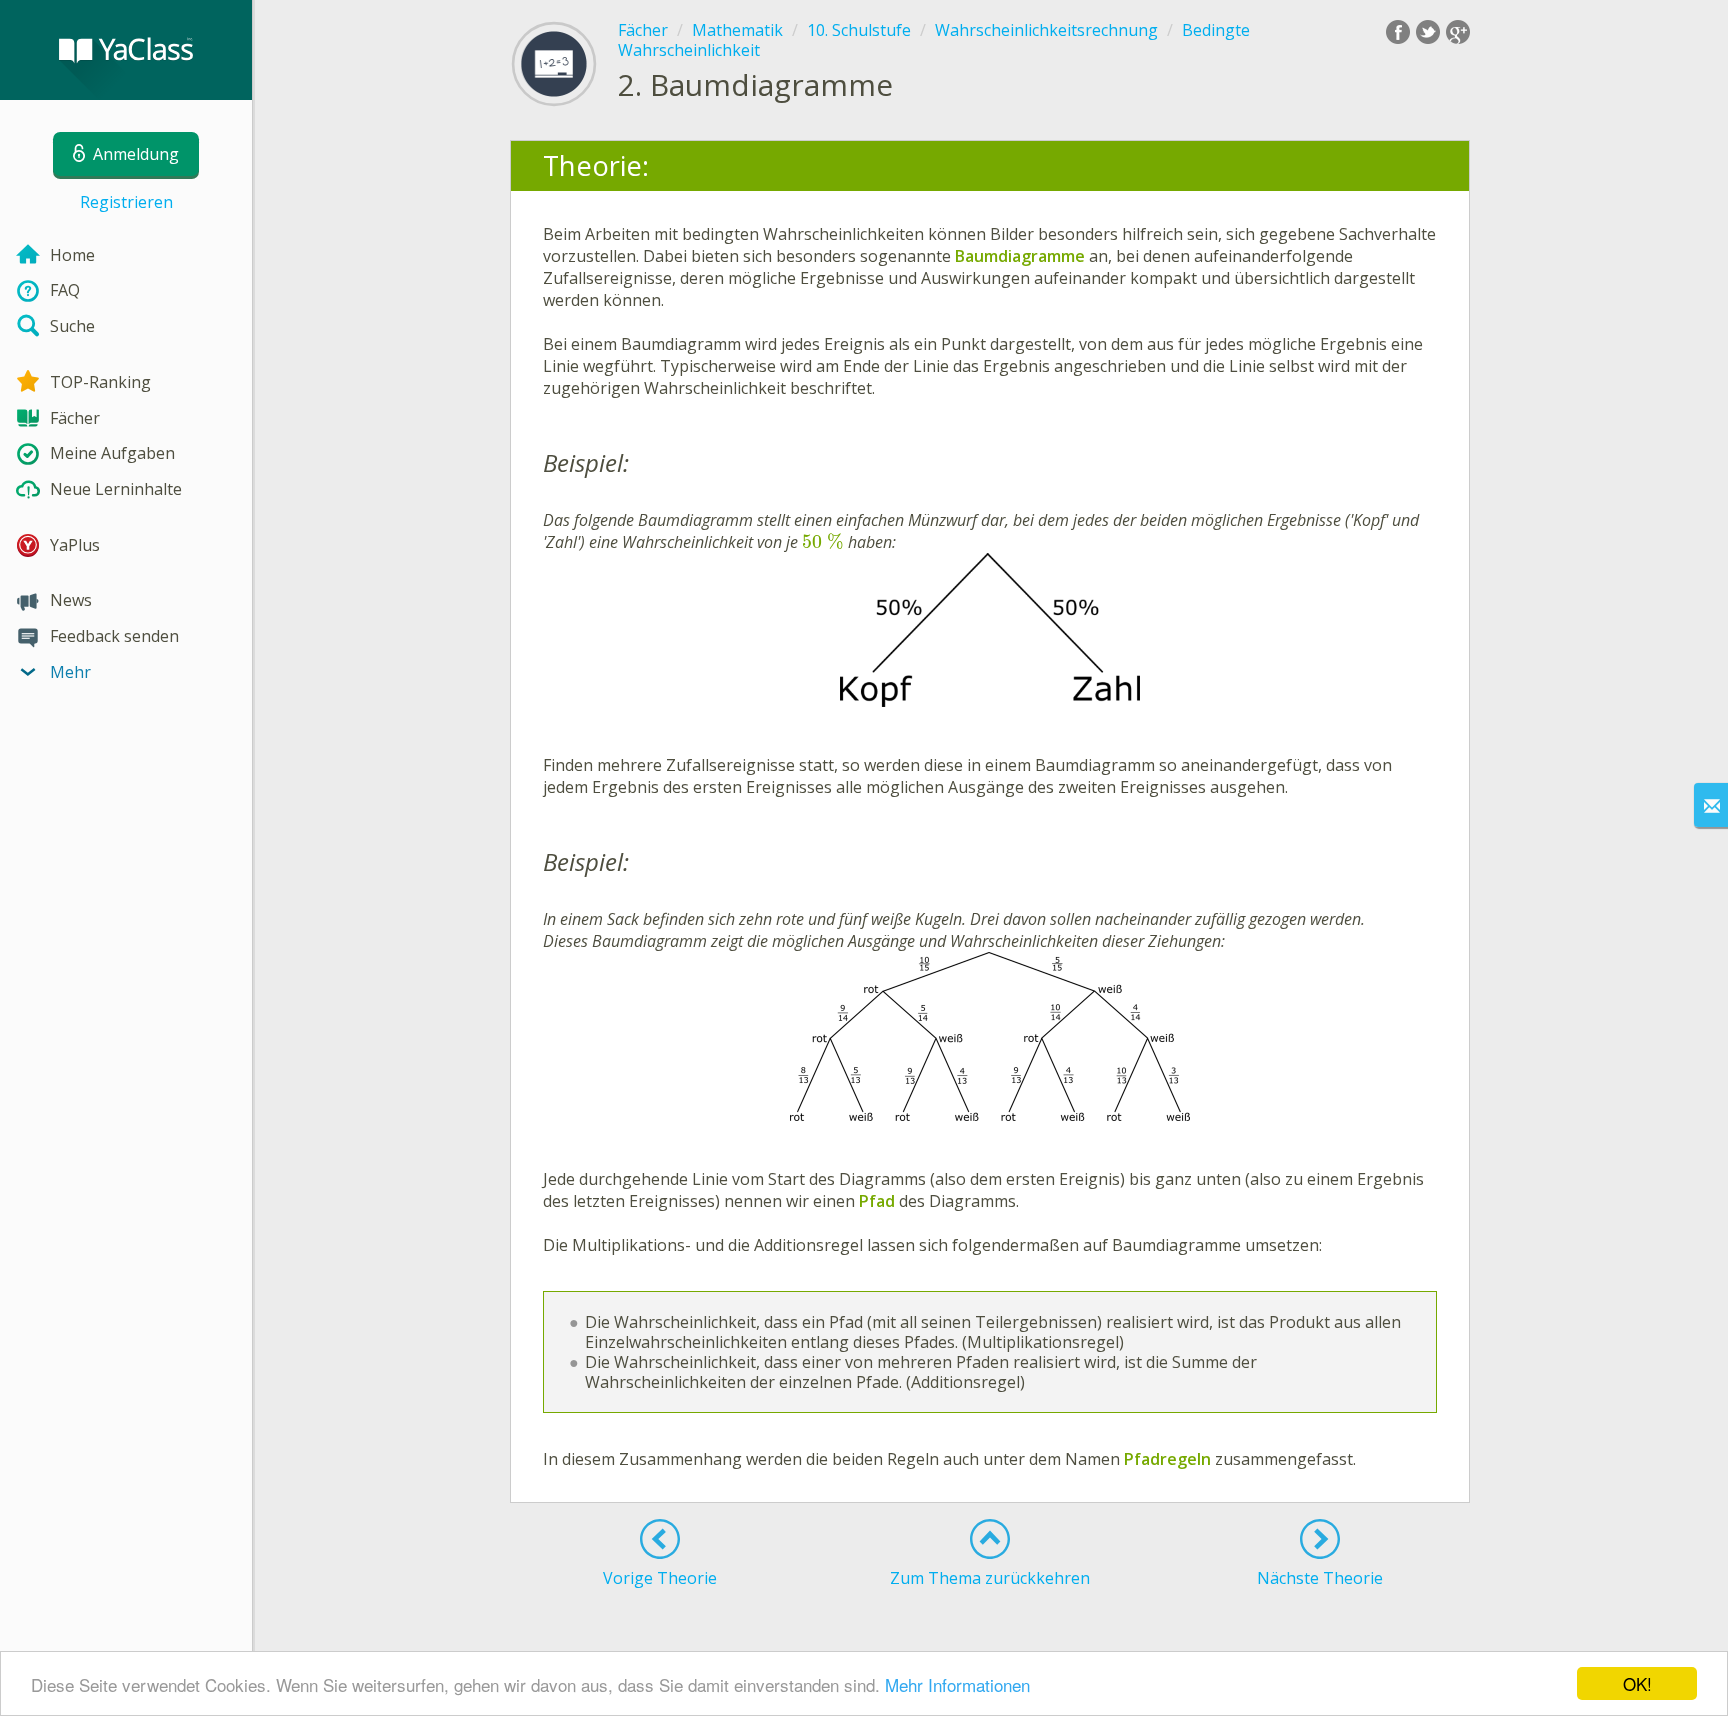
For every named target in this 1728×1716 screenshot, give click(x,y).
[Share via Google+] (1458, 32)
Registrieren (126, 202)
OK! (1637, 1683)
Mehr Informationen (957, 1684)
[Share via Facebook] (1398, 32)
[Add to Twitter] (1428, 32)
